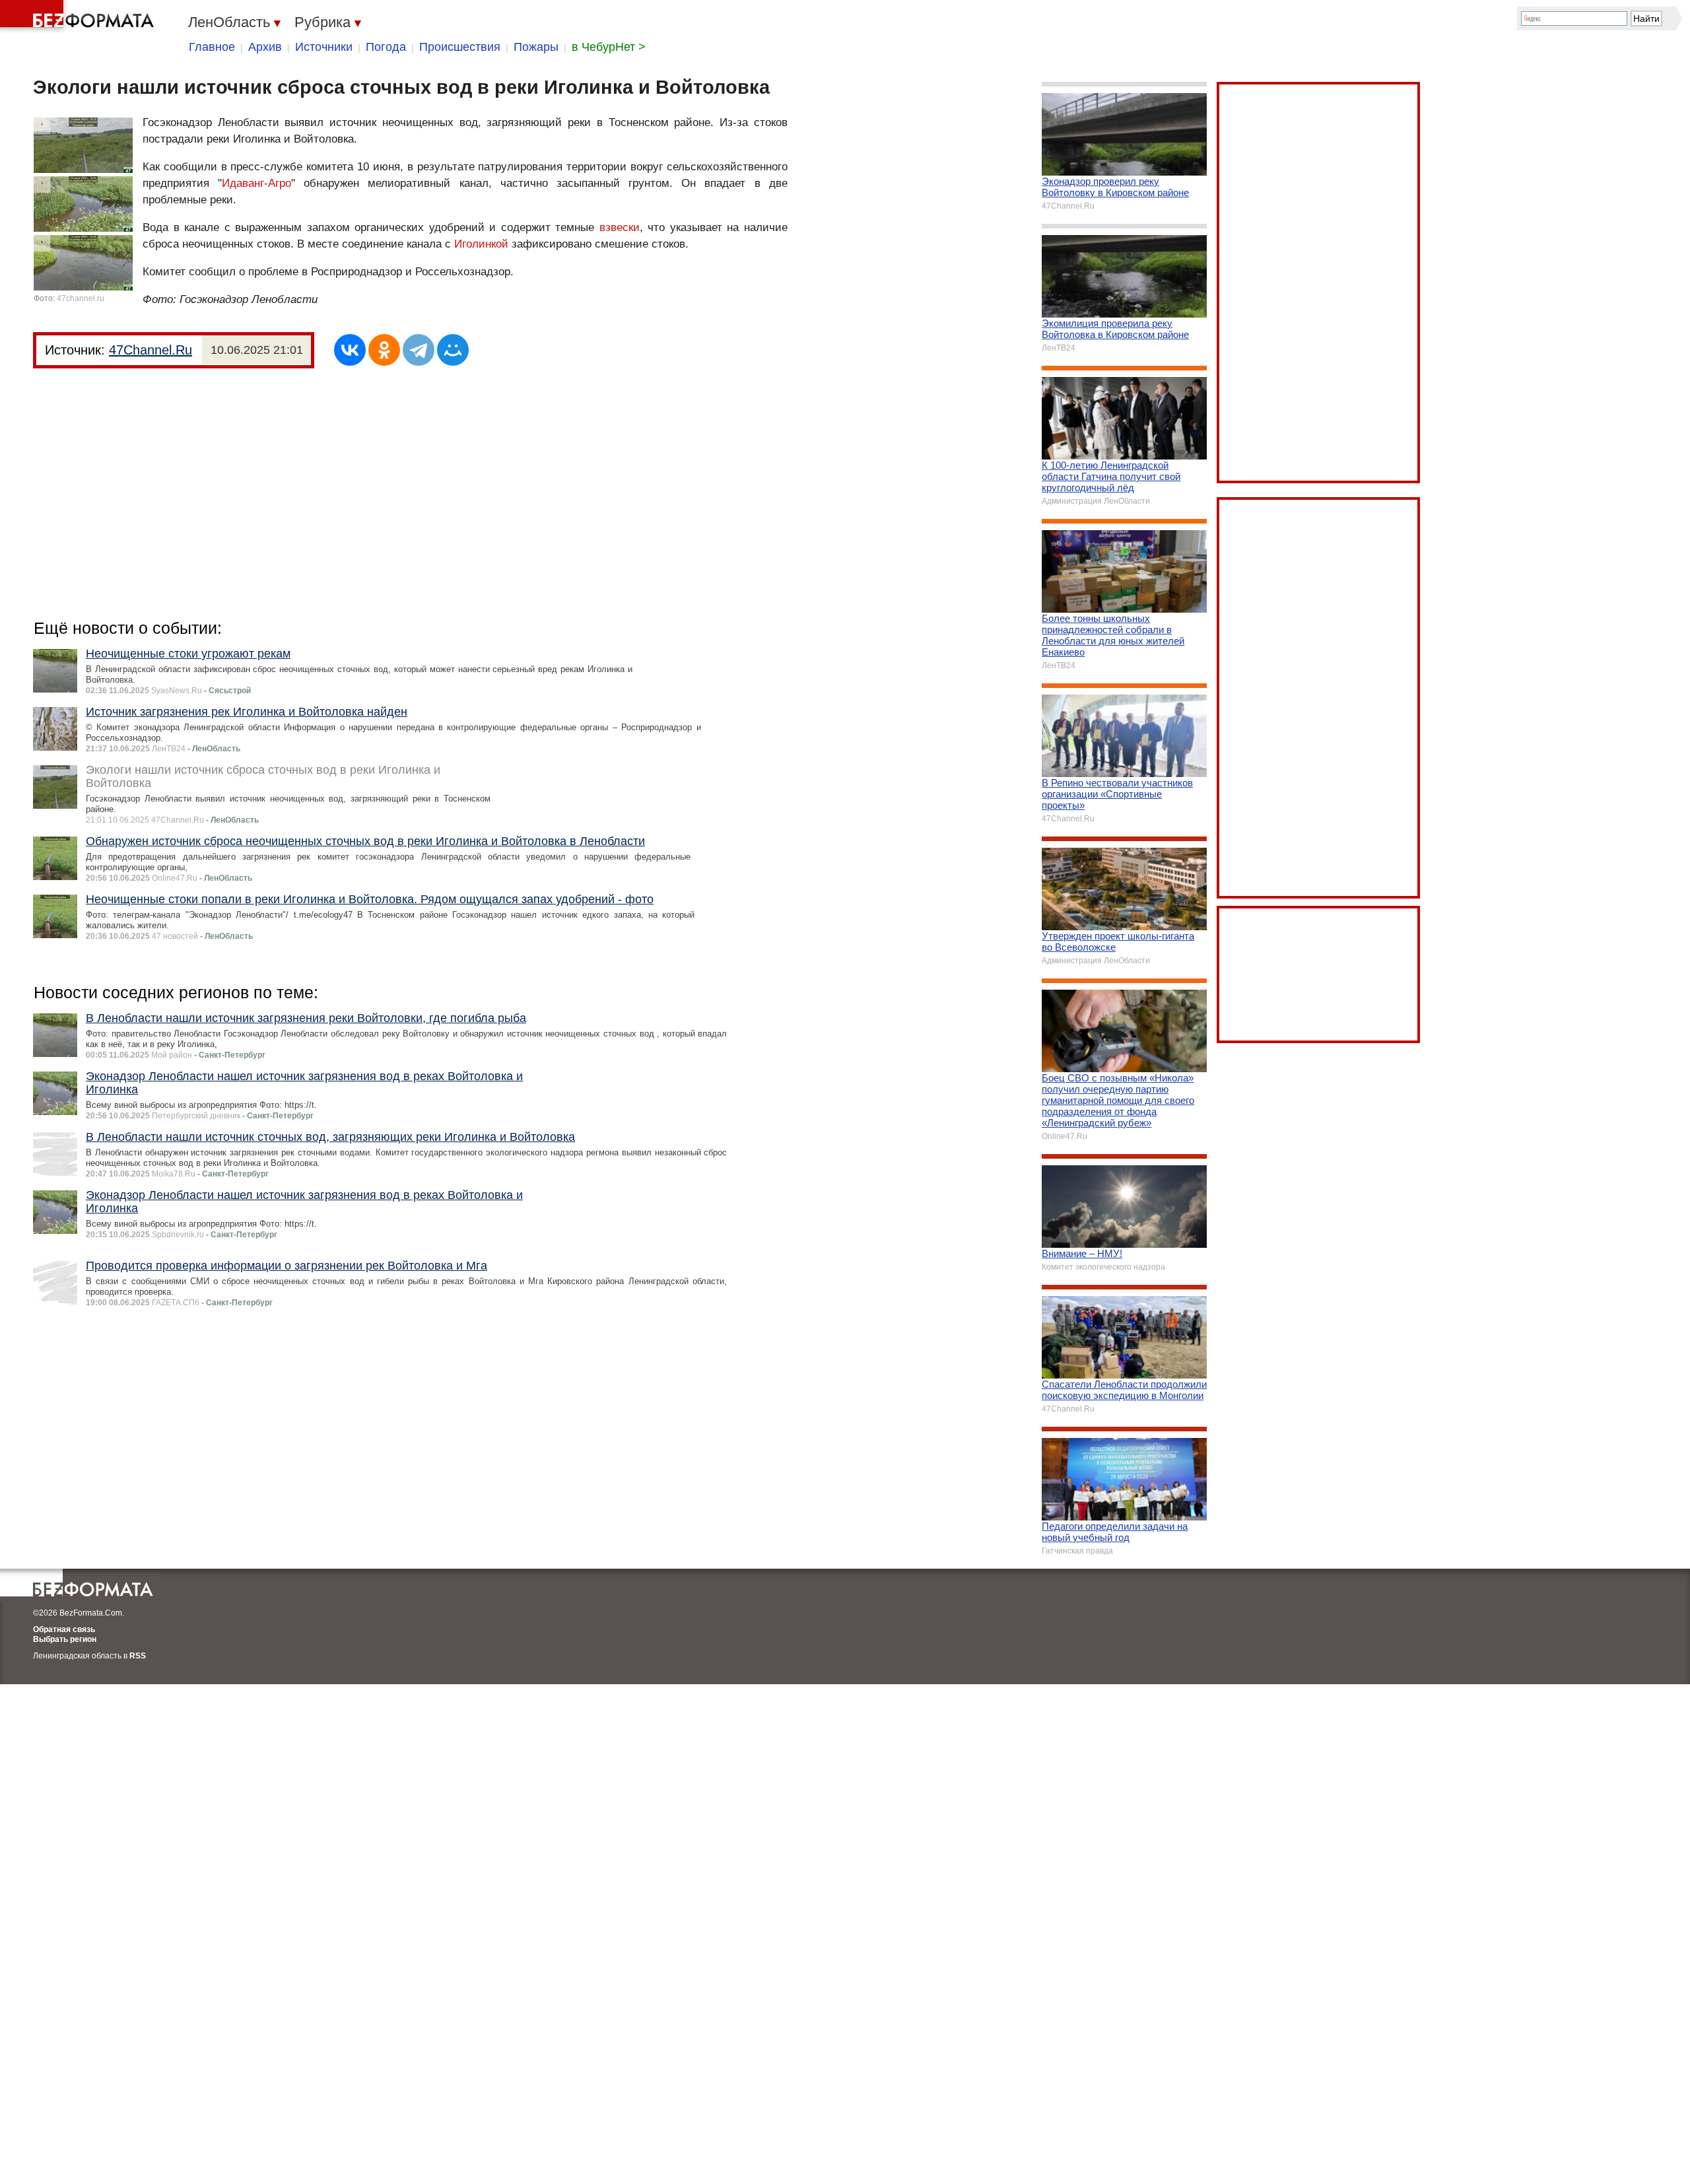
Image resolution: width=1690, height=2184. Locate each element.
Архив (265, 47)
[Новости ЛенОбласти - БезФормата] (79, 17)
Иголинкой (481, 244)
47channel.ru (81, 298)
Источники (324, 47)
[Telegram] (419, 350)
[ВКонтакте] (350, 350)
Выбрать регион (65, 1639)
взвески (620, 227)
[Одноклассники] (384, 350)
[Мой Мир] (453, 350)
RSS (138, 1656)
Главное (212, 47)
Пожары (536, 47)
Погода (386, 47)
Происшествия (460, 47)
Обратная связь (64, 1629)
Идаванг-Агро (256, 183)
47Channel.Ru (151, 350)
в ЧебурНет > (609, 47)
